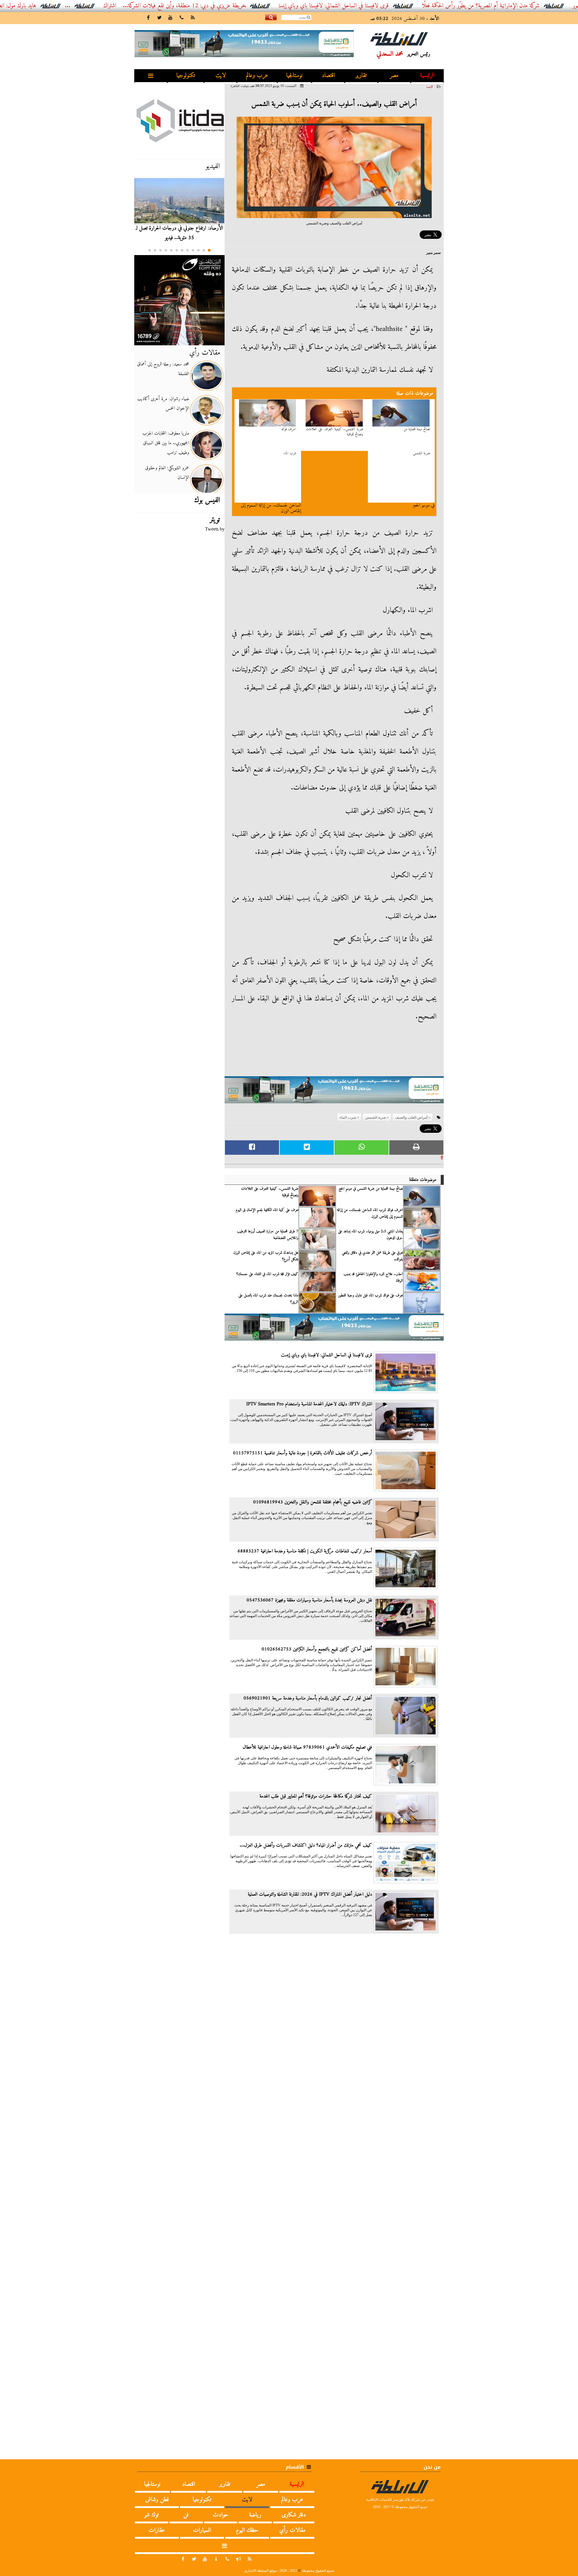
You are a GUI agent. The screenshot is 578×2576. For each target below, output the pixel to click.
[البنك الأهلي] (334, 1093)
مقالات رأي (205, 353)
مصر (394, 76)
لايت (221, 76)
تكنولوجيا (186, 76)
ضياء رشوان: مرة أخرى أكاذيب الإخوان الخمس (163, 404)
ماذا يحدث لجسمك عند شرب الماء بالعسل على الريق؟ (268, 1299)
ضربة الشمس (421, 454)
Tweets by (215, 529)
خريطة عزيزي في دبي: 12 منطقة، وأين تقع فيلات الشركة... (250, 6)
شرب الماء (290, 454)
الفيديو (213, 166)
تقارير (361, 76)
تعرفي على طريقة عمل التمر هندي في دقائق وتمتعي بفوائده (372, 1256)
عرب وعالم (257, 76)
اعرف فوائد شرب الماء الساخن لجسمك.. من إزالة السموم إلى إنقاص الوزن (370, 1213)
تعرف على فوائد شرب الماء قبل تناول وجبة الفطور (370, 1296)
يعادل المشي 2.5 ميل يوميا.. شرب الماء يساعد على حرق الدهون (370, 1235)
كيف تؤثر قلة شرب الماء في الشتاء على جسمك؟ (267, 1274)
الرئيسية (427, 76)
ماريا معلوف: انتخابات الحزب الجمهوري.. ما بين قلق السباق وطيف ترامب (166, 443)
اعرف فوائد (289, 429)
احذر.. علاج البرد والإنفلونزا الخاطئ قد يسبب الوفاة (373, 1277)
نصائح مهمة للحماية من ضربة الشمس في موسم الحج (371, 1189)
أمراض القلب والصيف (411, 1117)
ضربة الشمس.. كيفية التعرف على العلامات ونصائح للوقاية (334, 432)
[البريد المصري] (179, 300)
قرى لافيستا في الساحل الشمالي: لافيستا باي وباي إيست (399, 6)
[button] (209, 250)
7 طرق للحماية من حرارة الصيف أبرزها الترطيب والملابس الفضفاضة (268, 1235)
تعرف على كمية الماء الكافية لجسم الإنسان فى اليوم (267, 1210)
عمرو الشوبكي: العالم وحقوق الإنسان (167, 473)
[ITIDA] (179, 120)
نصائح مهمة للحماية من (417, 429)
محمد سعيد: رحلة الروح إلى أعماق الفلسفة (163, 369)
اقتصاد (328, 76)
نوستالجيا (294, 76)
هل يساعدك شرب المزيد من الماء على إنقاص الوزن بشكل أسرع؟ (266, 1256)
